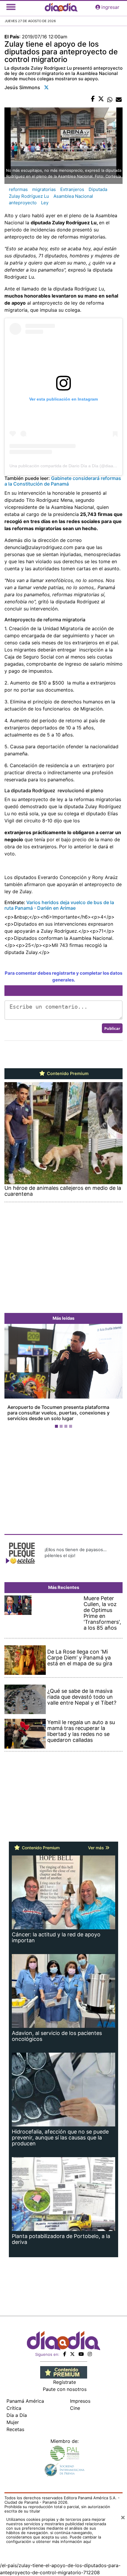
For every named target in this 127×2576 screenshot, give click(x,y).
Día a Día (17, 2410)
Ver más (97, 1842)
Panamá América (25, 2395)
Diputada (98, 189)
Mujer (13, 2417)
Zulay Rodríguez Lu (29, 196)
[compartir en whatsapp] (110, 99)
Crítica (14, 2402)
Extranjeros (72, 189)
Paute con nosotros (65, 2384)
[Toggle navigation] (11, 7)
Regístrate (65, 2376)
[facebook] (65, 2348)
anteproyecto (23, 203)
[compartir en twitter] (101, 99)
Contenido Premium (67, 1074)
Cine (75, 2402)
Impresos (80, 2395)
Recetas (15, 2424)
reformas (18, 189)
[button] (13, 1374)
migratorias (44, 189)
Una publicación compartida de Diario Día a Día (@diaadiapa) (67, 466)
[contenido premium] (64, 2366)
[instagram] (90, 2348)
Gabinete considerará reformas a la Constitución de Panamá (63, 481)
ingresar (110, 7)
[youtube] (81, 2348)
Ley (45, 203)
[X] (72, 2348)
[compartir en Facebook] (93, 99)
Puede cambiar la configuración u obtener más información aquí (54, 2534)
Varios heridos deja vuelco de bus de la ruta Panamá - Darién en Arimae (59, 905)
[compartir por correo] (119, 99)
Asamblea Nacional (73, 196)
